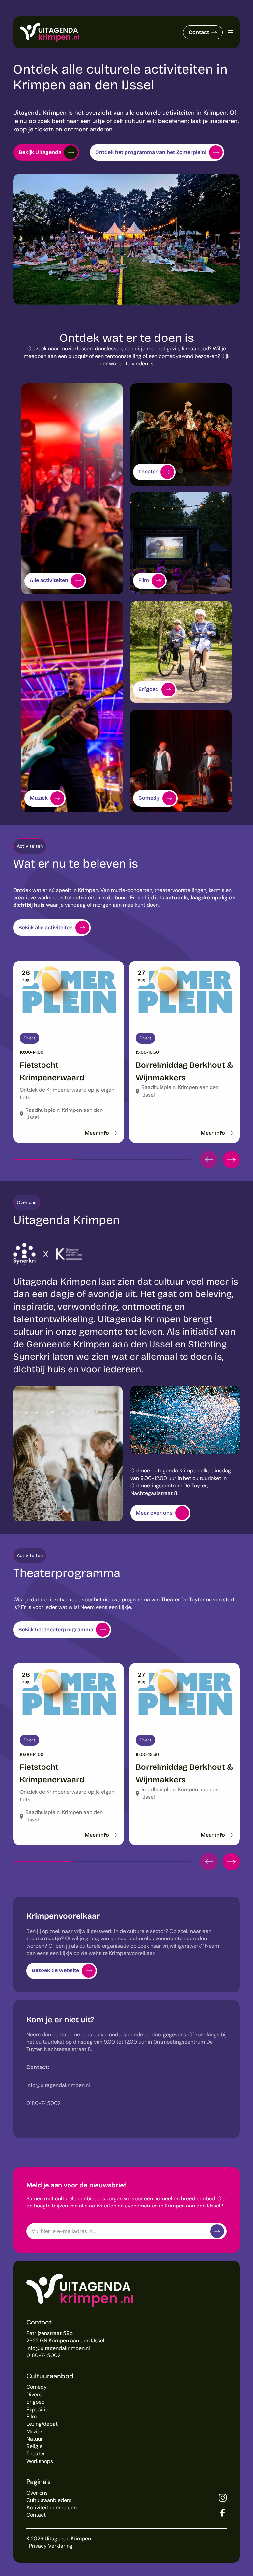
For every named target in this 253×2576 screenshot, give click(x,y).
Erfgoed (36, 2402)
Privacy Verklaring (51, 2546)
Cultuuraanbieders (49, 2500)
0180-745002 (43, 2355)
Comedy (37, 2387)
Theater (36, 2454)
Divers (34, 2395)
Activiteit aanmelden (52, 2508)
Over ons (37, 2493)
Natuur (35, 2439)
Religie (34, 2446)
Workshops (40, 2461)
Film (31, 2417)
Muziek (35, 2431)
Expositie (37, 2409)
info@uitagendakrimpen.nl (58, 2348)
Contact (199, 32)
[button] (209, 1160)
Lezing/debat (42, 2424)
